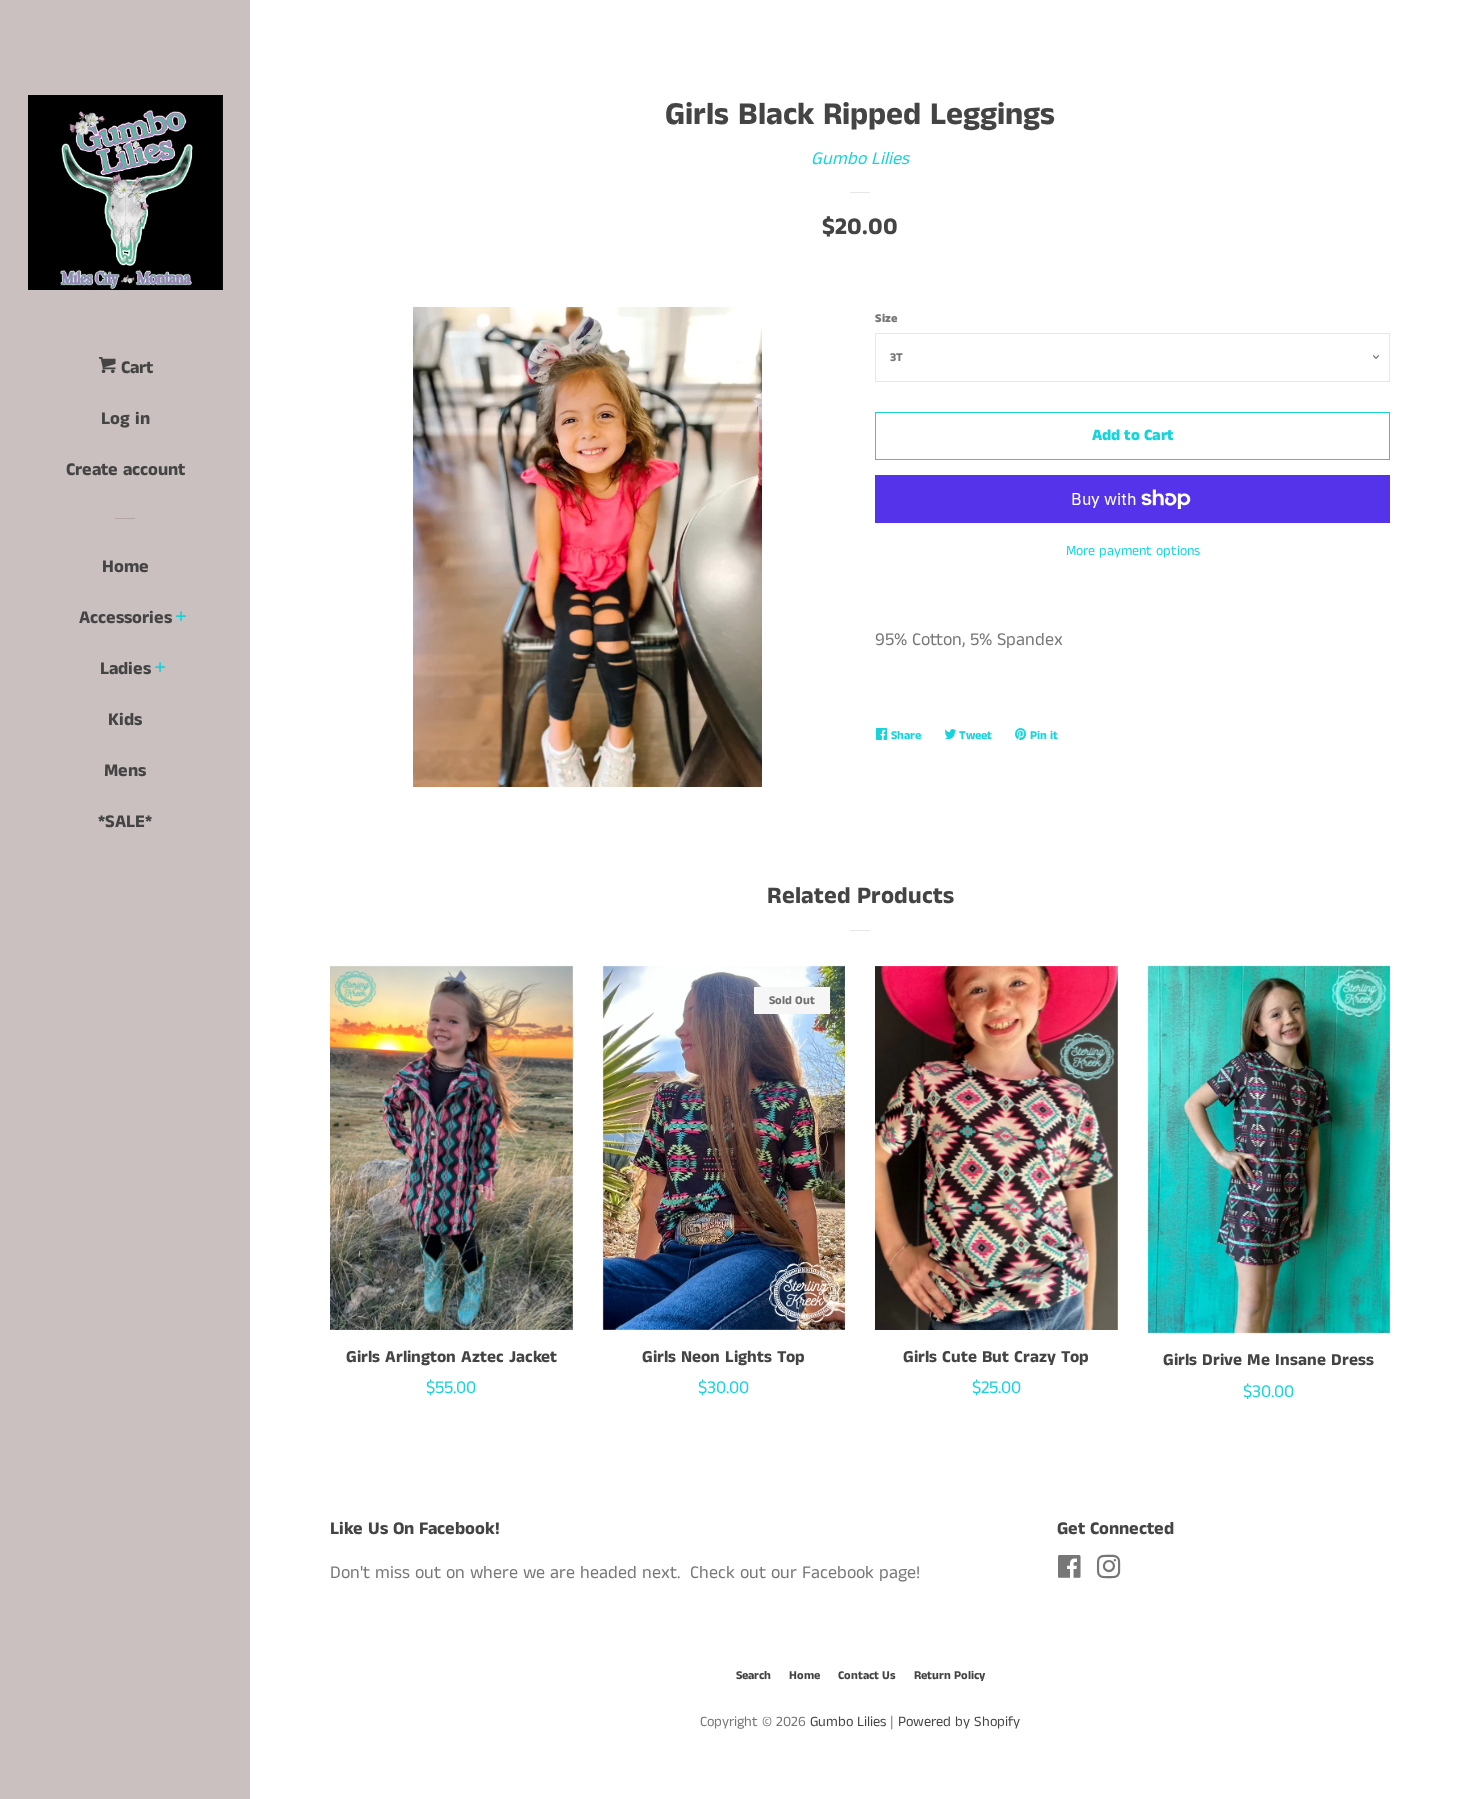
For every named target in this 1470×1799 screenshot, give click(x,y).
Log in (125, 419)
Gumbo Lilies (860, 159)
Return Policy (949, 1675)
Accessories (125, 618)
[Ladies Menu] (160, 670)
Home (125, 567)
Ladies (125, 669)
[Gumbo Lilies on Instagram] (1109, 1571)
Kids (125, 720)
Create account (125, 470)
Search (753, 1675)
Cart (134, 368)
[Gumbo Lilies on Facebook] (1069, 1571)
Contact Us (867, 1675)
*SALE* (125, 822)
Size (886, 318)
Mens (125, 771)
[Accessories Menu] (181, 619)
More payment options (1133, 551)
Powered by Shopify (959, 1722)
